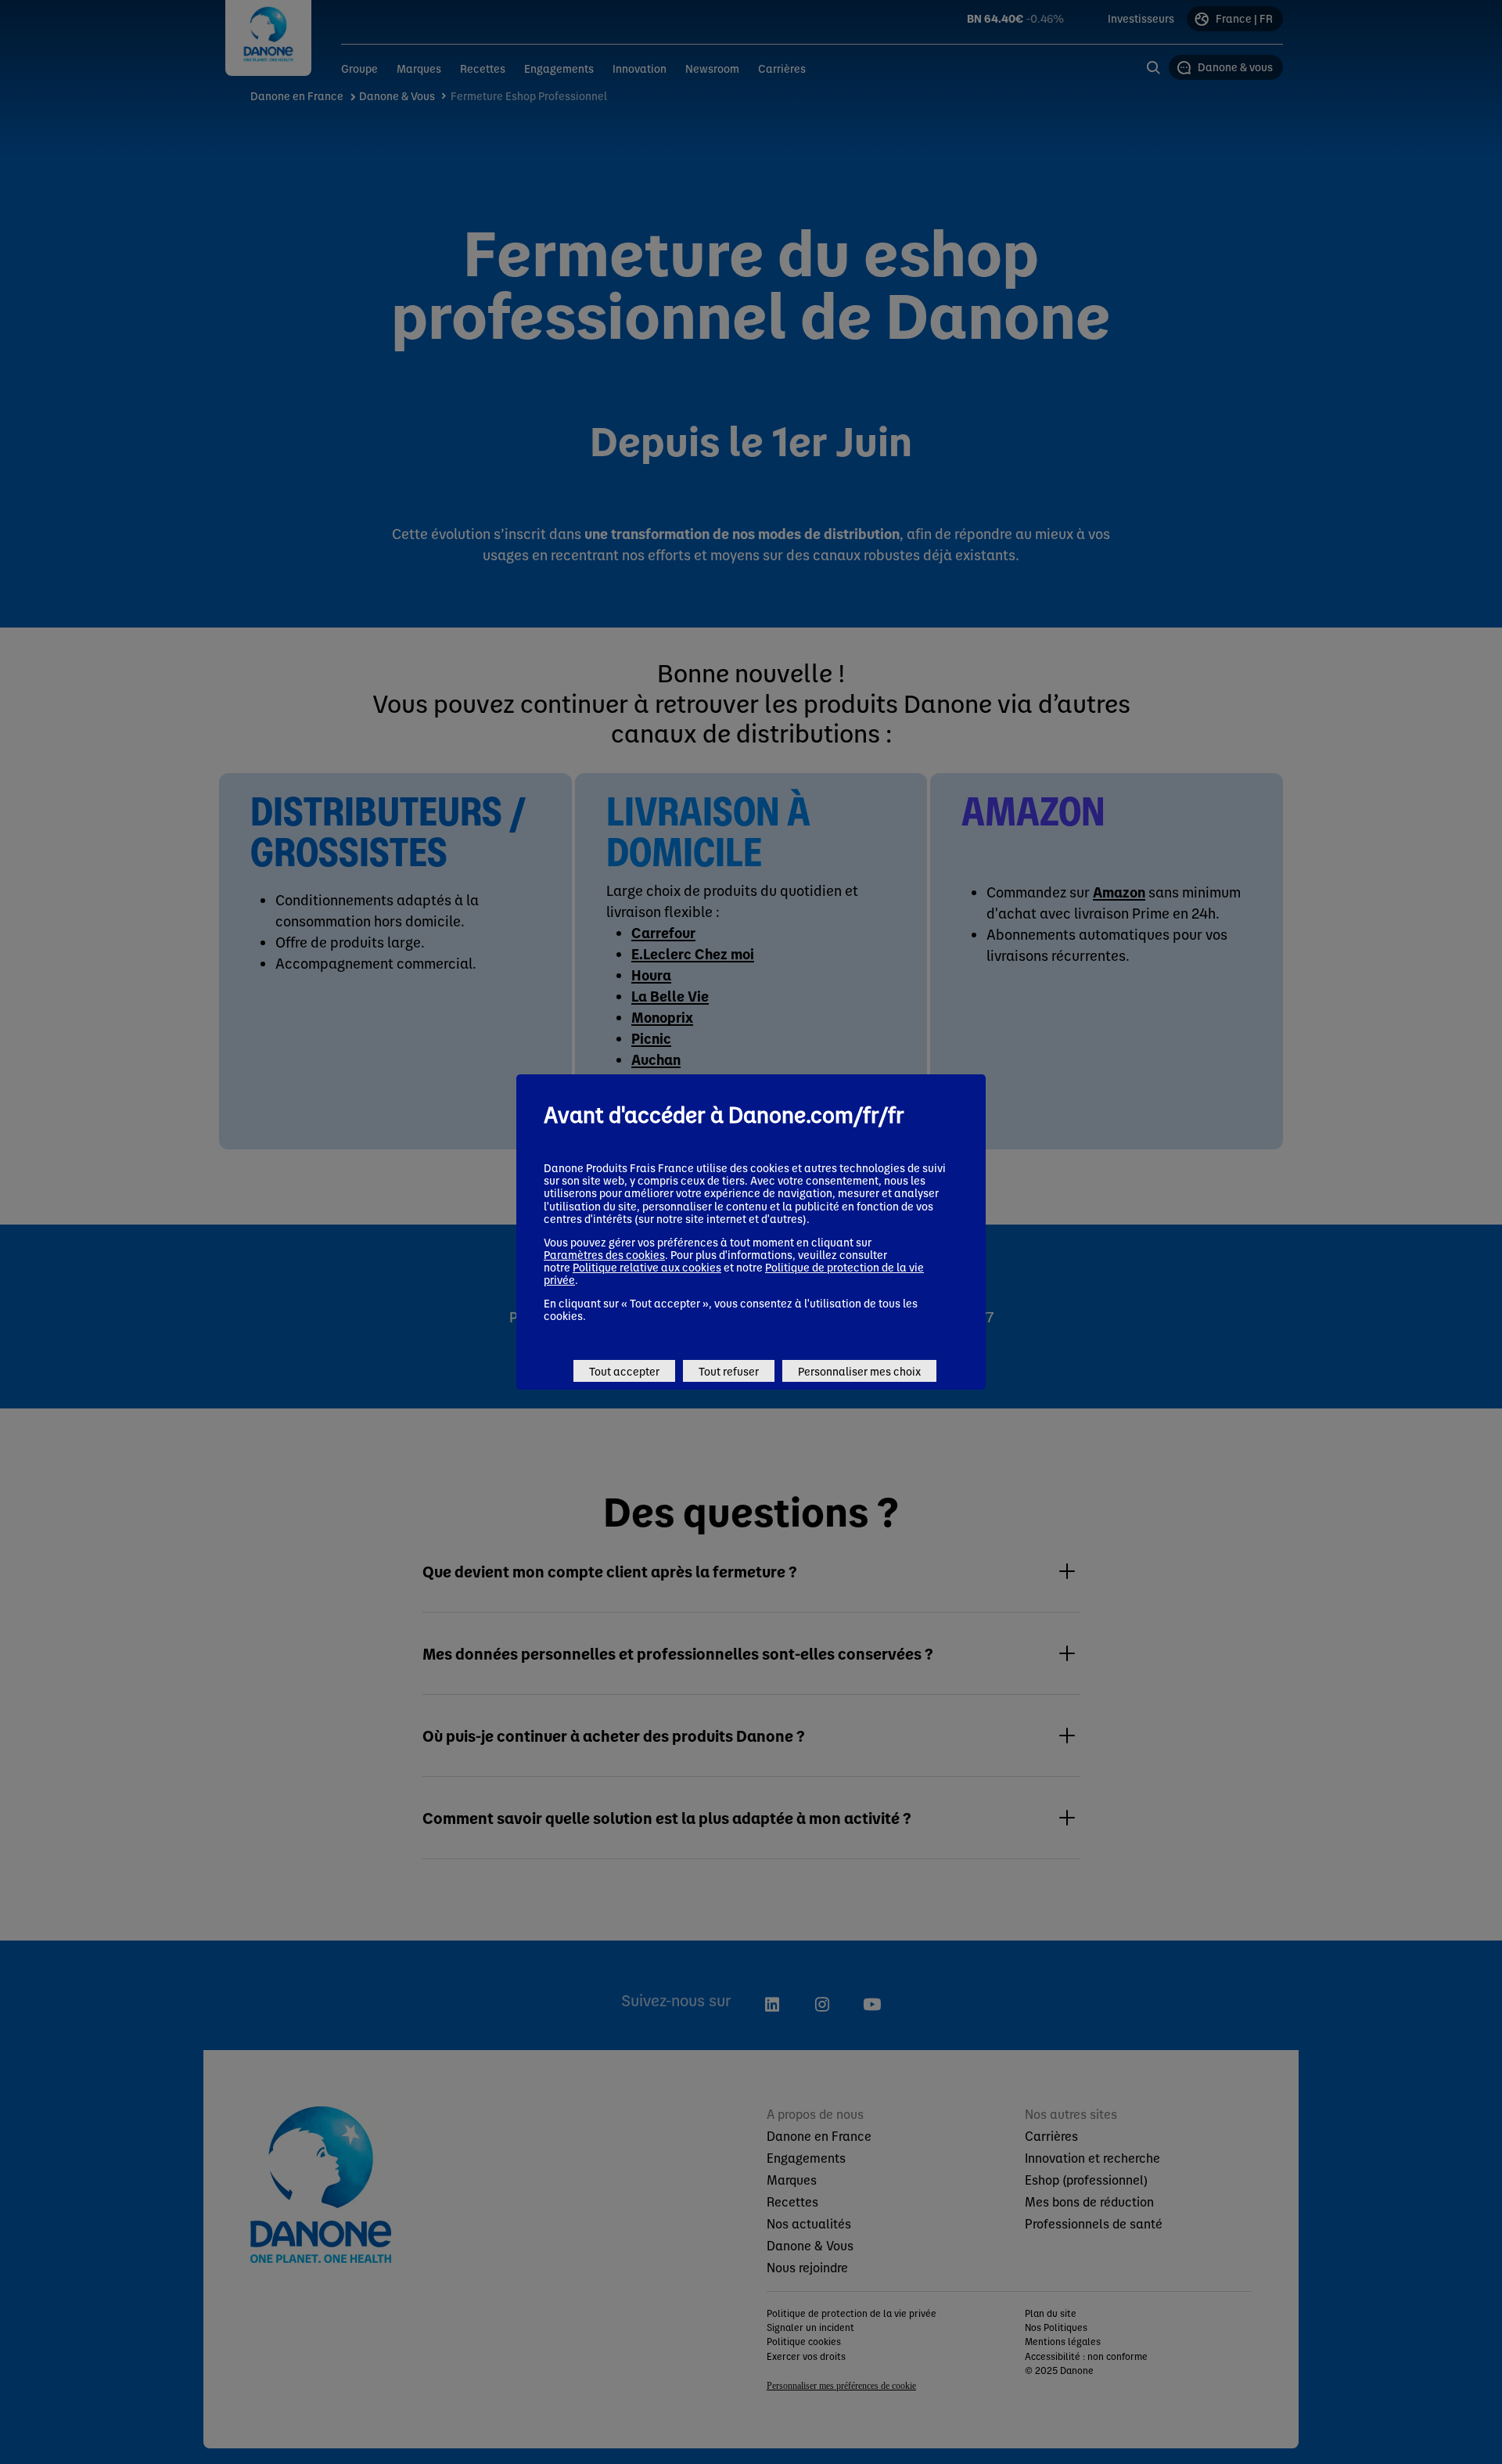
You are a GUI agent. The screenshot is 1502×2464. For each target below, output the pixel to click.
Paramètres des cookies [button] (604, 1254)
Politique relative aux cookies (647, 1267)
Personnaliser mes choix (859, 1371)
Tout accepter (624, 1371)
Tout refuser (729, 1371)
